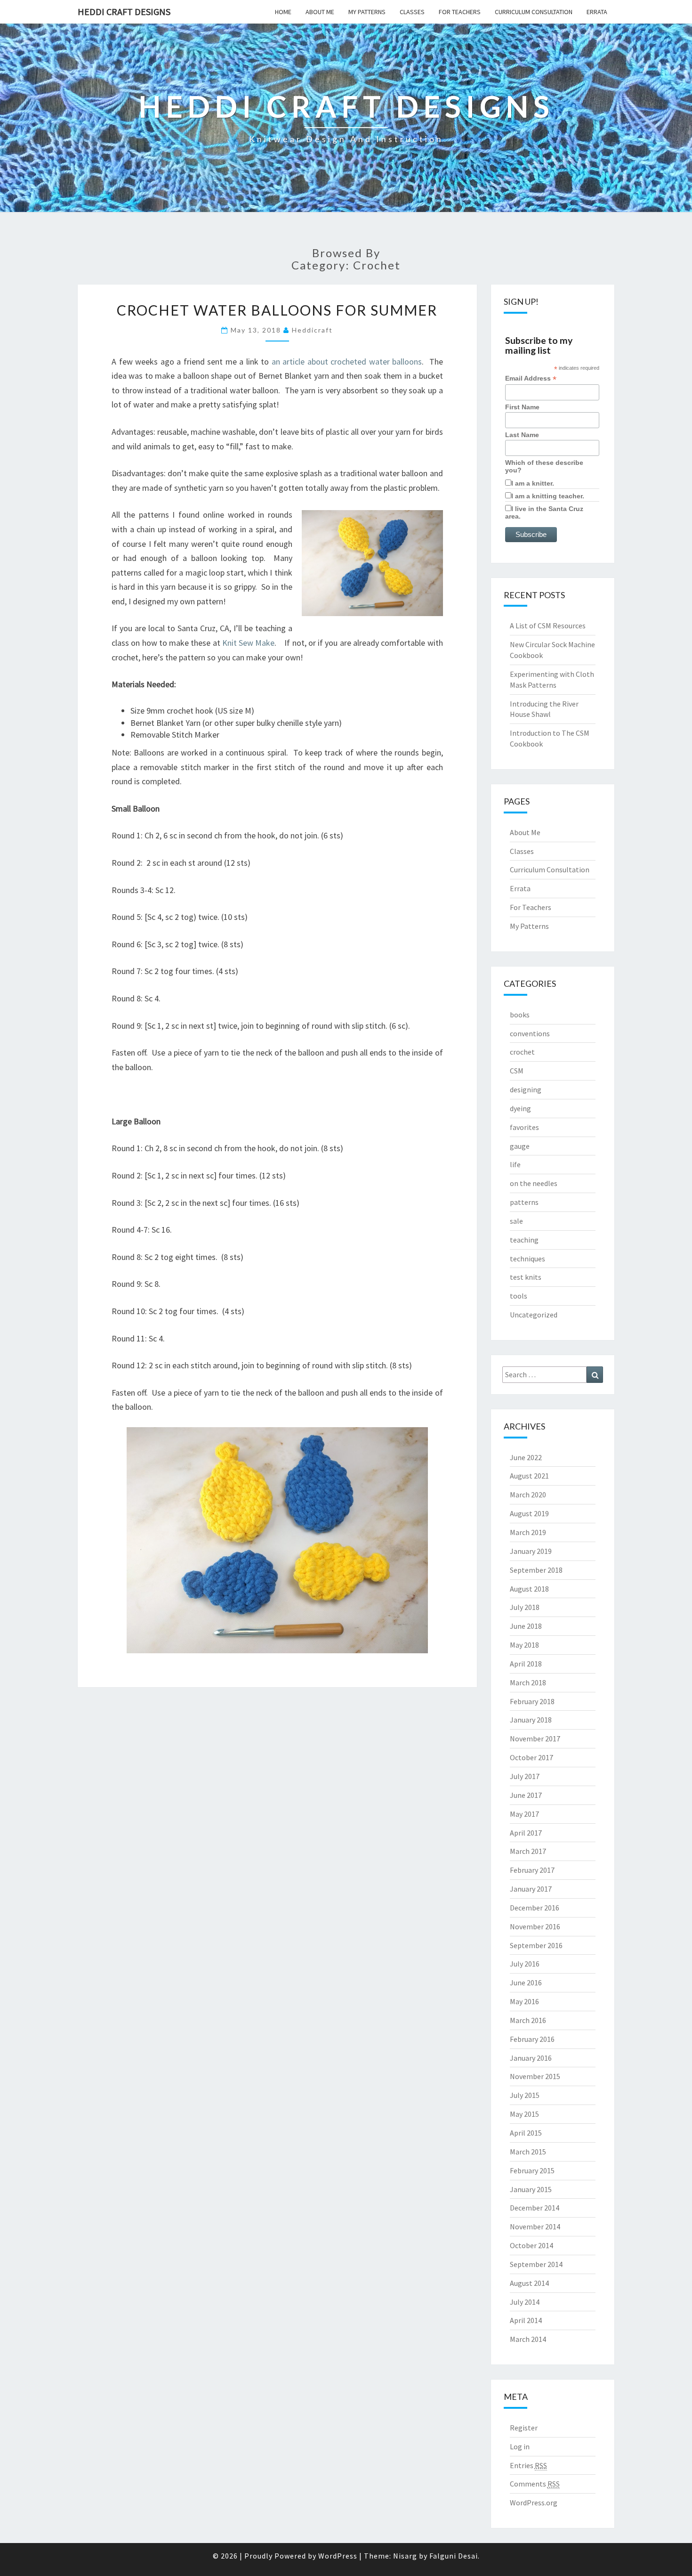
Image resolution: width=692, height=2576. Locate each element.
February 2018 (532, 1701)
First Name (522, 407)
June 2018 (526, 1626)
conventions (530, 1033)
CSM (517, 1071)
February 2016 (532, 2039)
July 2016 (525, 1964)
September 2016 (536, 1945)
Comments (535, 2484)
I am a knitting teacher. (548, 496)
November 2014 (535, 2227)
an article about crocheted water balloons (347, 362)
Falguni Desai (454, 2556)
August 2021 (529, 1476)
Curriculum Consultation (534, 12)
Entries (528, 2465)
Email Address (531, 378)
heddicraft (312, 330)
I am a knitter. (533, 483)
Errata (597, 12)
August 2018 (529, 1589)
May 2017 (524, 1814)
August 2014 (529, 2283)
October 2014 (531, 2245)
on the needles (534, 1183)
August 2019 (529, 1513)
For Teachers (460, 12)
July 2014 (525, 2302)
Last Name (522, 435)
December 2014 (535, 2208)
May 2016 (524, 2001)
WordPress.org (534, 2503)
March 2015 (528, 2152)
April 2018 (526, 1664)
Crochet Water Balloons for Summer (277, 310)
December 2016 (535, 1908)
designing (526, 1089)
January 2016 (531, 2058)
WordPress (338, 2556)
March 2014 (528, 2339)
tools (519, 1296)
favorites (524, 1127)
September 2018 (536, 1570)
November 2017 (535, 1739)
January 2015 (531, 2189)
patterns (524, 1202)
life (515, 1164)
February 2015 (532, 2170)
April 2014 (526, 2320)
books (520, 1015)
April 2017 (526, 1833)
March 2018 (528, 1682)
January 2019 (531, 1551)
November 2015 (535, 2076)
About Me (320, 12)
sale (516, 1221)
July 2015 (525, 2095)
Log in (520, 2446)
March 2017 (528, 1851)
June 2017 (526, 1795)
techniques (527, 1259)
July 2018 (525, 1607)
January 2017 (531, 1889)
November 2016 (535, 1926)
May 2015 (524, 2114)
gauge (520, 1146)
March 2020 (528, 1495)
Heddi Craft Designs (124, 12)
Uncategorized (534, 1315)
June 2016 (526, 1983)
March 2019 (528, 1532)
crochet (522, 1052)
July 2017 (525, 1776)
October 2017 (531, 1757)
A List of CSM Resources (548, 626)
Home (283, 12)
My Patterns (367, 12)
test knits (526, 1277)
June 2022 (526, 1457)
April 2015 (526, 2133)
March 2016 (528, 2020)
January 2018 (531, 1720)
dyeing (520, 1108)
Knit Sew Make (249, 643)
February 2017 (532, 1870)
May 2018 (524, 1645)
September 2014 (536, 2264)
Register (524, 2428)
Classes (412, 12)
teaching (524, 1240)
